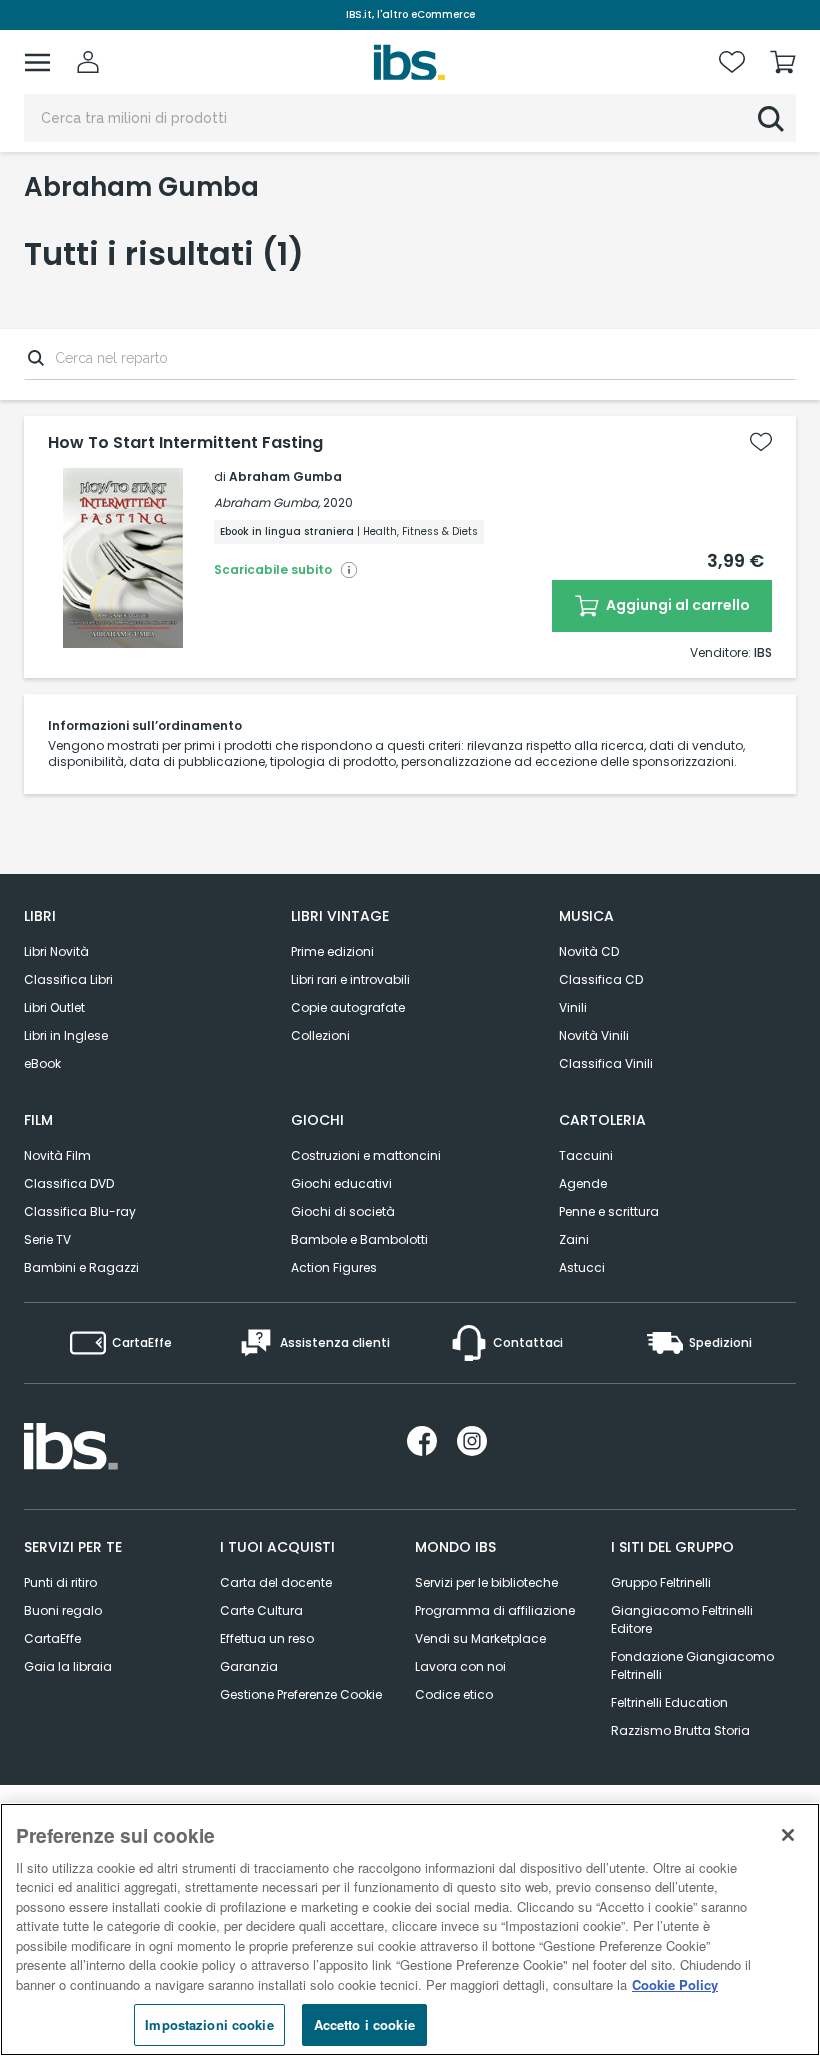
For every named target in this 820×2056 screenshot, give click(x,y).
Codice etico (454, 1694)
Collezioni (320, 1035)
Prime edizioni (332, 951)
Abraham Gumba (285, 476)
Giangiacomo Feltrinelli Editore (682, 1619)
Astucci (582, 1267)
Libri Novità (56, 951)
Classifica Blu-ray (80, 1211)
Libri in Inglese (66, 1035)
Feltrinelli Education (669, 1702)
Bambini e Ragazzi (81, 1267)
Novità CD (589, 951)
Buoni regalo (63, 1610)
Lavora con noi (460, 1666)
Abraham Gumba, (267, 502)
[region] (410, 1929)
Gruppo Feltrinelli (661, 1582)
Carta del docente (276, 1582)
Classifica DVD (69, 1183)
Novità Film (57, 1155)
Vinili (573, 1007)
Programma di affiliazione (495, 1610)
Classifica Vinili (606, 1063)
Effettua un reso (267, 1638)
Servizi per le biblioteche (486, 1582)
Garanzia (249, 1666)
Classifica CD (601, 979)
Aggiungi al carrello (676, 605)
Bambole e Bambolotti (359, 1239)
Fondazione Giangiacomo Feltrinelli (692, 1665)
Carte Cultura (261, 1610)
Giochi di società (343, 1211)
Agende (583, 1183)
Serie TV (47, 1239)
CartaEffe (52, 1638)
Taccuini (586, 1155)
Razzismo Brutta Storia (680, 1730)
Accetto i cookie (364, 2024)
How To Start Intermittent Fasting (185, 443)
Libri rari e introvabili (350, 979)
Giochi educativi (341, 1183)
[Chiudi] (788, 1835)
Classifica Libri (68, 979)
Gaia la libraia (68, 1666)
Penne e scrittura (609, 1211)
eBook (42, 1063)
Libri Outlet (54, 1007)
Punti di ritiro (60, 1582)
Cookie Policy (675, 1984)
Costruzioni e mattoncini (366, 1155)
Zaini (574, 1239)
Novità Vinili (594, 1035)
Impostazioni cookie (209, 2024)
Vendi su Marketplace (480, 1638)
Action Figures (334, 1267)
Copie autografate (348, 1007)
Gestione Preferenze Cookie (301, 1694)
